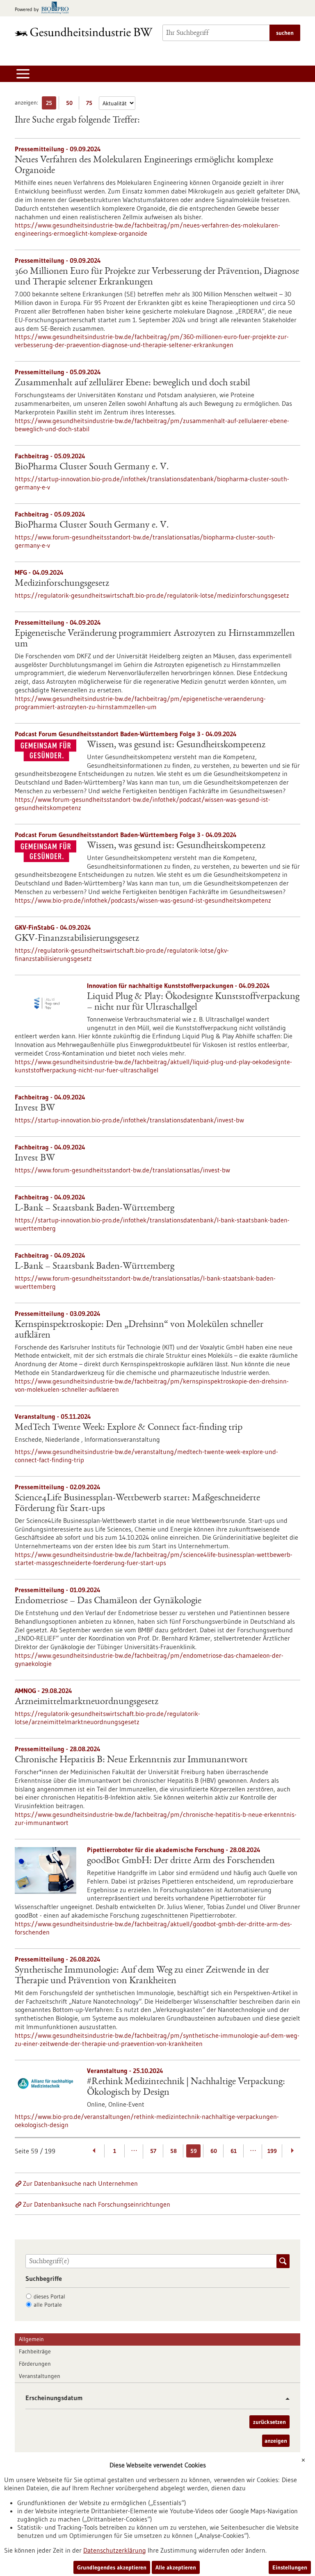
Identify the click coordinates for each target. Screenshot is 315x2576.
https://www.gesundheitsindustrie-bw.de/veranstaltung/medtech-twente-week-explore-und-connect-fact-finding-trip (146, 1456)
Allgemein (31, 2339)
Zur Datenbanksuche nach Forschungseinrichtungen (97, 2204)
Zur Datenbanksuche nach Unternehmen (80, 2183)
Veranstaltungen (40, 2376)
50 (71, 104)
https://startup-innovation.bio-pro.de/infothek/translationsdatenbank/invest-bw (129, 1120)
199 (272, 2151)
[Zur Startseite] (84, 32)
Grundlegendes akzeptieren (112, 2567)
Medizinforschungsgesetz (62, 584)
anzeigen (276, 2441)
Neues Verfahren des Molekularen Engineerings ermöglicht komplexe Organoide (144, 166)
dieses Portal (49, 2296)
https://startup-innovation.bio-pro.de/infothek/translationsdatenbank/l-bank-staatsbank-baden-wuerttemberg (152, 1224)
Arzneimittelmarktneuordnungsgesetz (87, 1702)
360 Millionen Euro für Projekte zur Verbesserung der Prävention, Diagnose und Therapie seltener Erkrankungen (157, 277)
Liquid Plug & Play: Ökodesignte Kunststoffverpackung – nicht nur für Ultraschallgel (193, 1002)
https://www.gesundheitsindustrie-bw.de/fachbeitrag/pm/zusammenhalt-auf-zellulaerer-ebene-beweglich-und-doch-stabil (152, 425)
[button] (284, 2399)
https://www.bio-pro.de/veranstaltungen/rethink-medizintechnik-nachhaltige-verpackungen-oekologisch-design (147, 2121)
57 (153, 2151)
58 (173, 2151)
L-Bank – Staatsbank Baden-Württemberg (95, 1208)
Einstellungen (290, 2567)
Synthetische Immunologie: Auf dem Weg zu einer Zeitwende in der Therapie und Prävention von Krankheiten (142, 1976)
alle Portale (48, 2305)
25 (51, 104)
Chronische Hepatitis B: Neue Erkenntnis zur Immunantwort (131, 1760)
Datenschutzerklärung (115, 2550)
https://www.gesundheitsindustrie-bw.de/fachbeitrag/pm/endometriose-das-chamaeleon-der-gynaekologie (149, 1659)
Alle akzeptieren (176, 2567)
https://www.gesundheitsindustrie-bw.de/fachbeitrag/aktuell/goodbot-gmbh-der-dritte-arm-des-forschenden (153, 1928)
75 (91, 104)
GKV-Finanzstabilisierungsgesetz (77, 939)
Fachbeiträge (35, 2351)
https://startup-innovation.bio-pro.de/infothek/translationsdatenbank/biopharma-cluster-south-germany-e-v (152, 483)
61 (234, 2151)
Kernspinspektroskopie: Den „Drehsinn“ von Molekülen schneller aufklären (139, 1330)
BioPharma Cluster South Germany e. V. (92, 467)
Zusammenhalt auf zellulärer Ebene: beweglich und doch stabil (132, 383)
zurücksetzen (269, 2422)
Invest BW (35, 1108)
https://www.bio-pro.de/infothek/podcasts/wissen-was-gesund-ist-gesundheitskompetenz (143, 900)
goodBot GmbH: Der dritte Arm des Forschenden (181, 1861)
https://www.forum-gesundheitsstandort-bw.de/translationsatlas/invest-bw (122, 1170)
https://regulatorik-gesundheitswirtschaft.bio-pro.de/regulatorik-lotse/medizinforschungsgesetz (152, 595)
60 (214, 2151)
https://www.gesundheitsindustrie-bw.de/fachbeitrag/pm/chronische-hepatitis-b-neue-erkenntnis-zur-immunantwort (156, 1818)
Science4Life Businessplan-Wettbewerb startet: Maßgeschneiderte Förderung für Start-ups (137, 1504)
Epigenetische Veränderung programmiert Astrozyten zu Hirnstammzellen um (155, 639)
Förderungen (35, 2364)
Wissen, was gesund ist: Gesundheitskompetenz (176, 745)
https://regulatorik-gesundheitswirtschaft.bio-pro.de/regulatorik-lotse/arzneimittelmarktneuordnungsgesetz (107, 1718)
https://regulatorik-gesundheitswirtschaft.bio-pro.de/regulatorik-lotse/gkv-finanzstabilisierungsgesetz (122, 954)
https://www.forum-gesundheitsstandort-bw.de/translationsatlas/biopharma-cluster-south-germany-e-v (145, 541)
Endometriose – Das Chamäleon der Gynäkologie (108, 1601)
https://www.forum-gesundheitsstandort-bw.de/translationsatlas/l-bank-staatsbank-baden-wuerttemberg (145, 1282)
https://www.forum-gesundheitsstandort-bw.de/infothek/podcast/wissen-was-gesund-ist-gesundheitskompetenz (143, 803)
